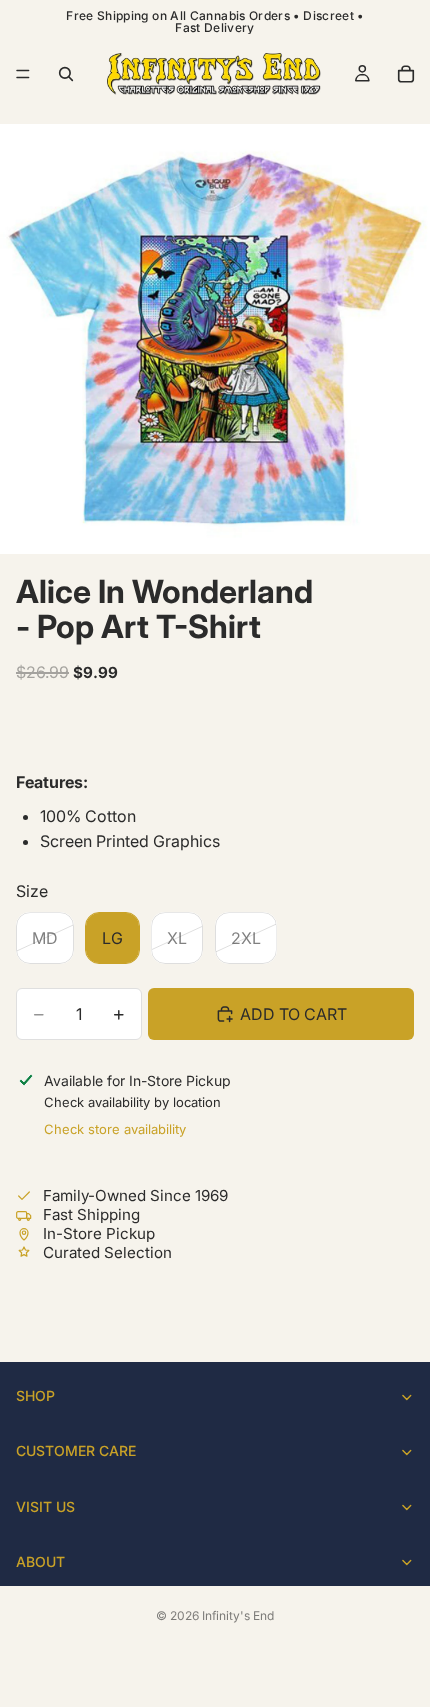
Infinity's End (238, 1615)
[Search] (66, 74)
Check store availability (115, 1129)
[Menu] (23, 74)
